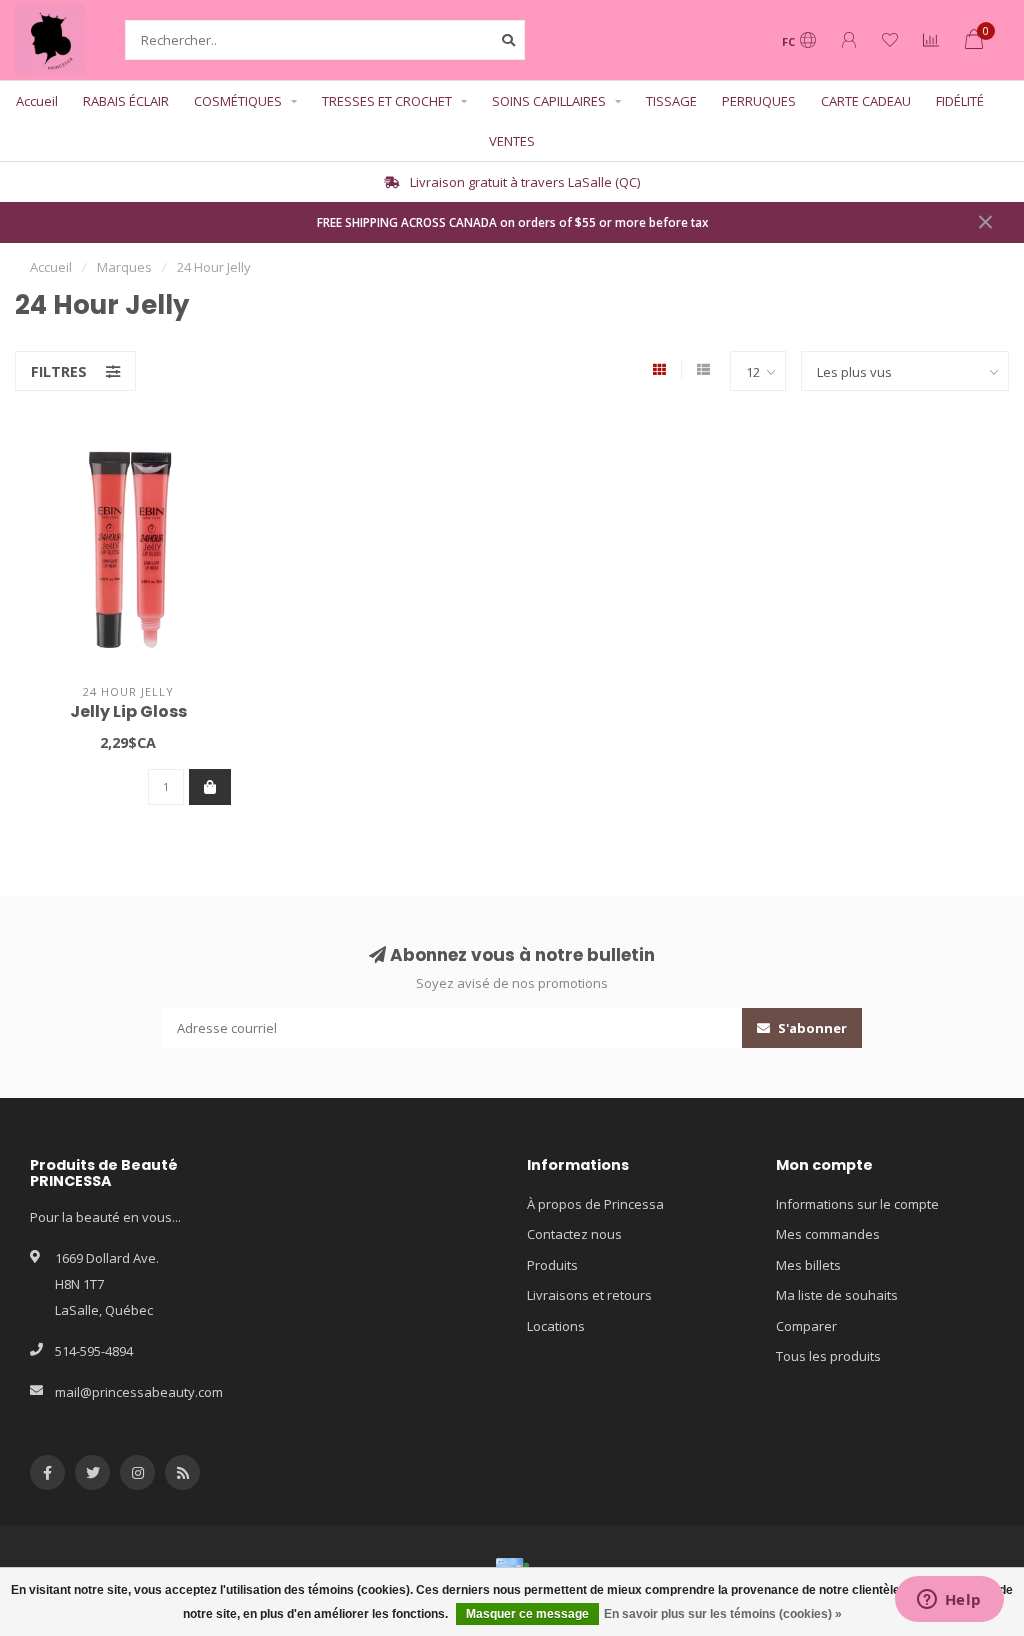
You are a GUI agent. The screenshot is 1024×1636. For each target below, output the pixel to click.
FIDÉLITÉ (960, 101)
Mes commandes (828, 1234)
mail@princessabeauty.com (139, 1392)
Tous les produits (828, 1356)
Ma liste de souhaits (837, 1295)
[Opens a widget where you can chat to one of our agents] (949, 1601)
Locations (556, 1326)
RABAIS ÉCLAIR (126, 101)
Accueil (37, 101)
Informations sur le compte (857, 1204)
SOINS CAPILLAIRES (549, 101)
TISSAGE (671, 101)
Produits (552, 1265)
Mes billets (808, 1265)
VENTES (512, 141)
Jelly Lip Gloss (128, 711)
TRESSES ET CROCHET (387, 101)
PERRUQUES (759, 101)
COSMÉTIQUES (238, 101)
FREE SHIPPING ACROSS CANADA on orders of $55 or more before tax (512, 222)
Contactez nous (574, 1234)
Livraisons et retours (589, 1295)
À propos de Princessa (595, 1204)
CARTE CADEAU (866, 101)
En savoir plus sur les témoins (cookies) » (723, 1614)
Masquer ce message (527, 1614)
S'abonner (811, 1028)
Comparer (806, 1326)
